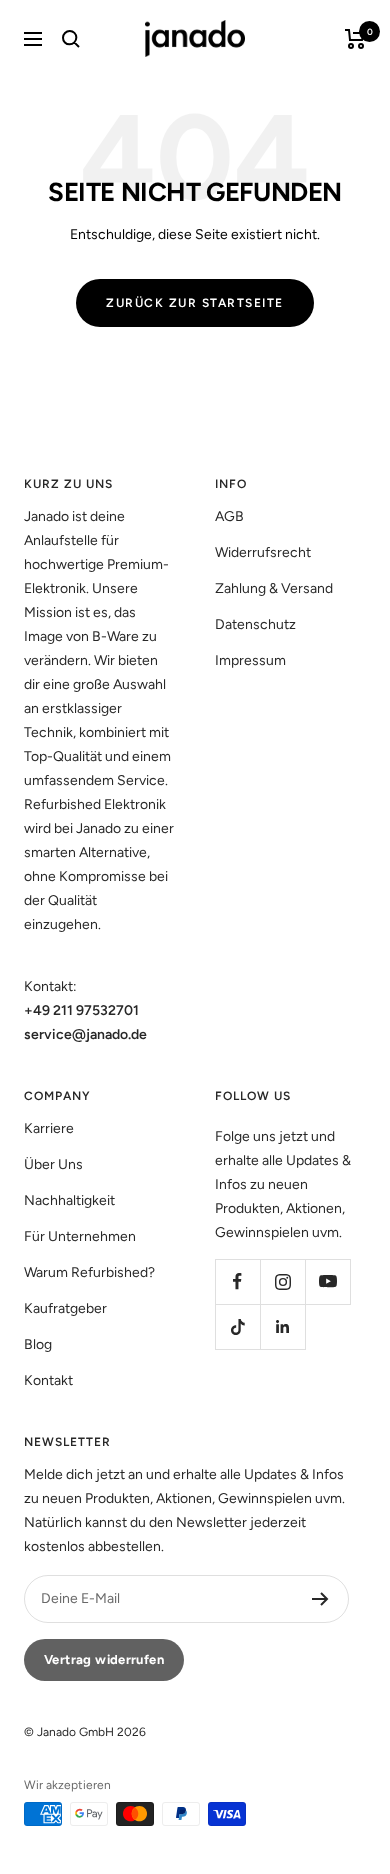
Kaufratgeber (65, 1308)
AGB (229, 516)
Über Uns (53, 1164)
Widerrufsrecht (263, 552)
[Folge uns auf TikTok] (237, 1326)
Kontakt (48, 1380)
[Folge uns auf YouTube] (327, 1281)
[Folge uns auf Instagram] (282, 1281)
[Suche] (71, 39)
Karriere (49, 1128)
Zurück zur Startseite (195, 303)
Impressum (250, 660)
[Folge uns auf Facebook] (237, 1281)
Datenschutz (255, 624)
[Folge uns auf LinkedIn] (282, 1326)
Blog (38, 1344)
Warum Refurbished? (89, 1272)
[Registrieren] (320, 1599)
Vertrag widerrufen (104, 1659)
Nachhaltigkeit (69, 1200)
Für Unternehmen (80, 1236)
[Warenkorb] (355, 39)
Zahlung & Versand (274, 588)
